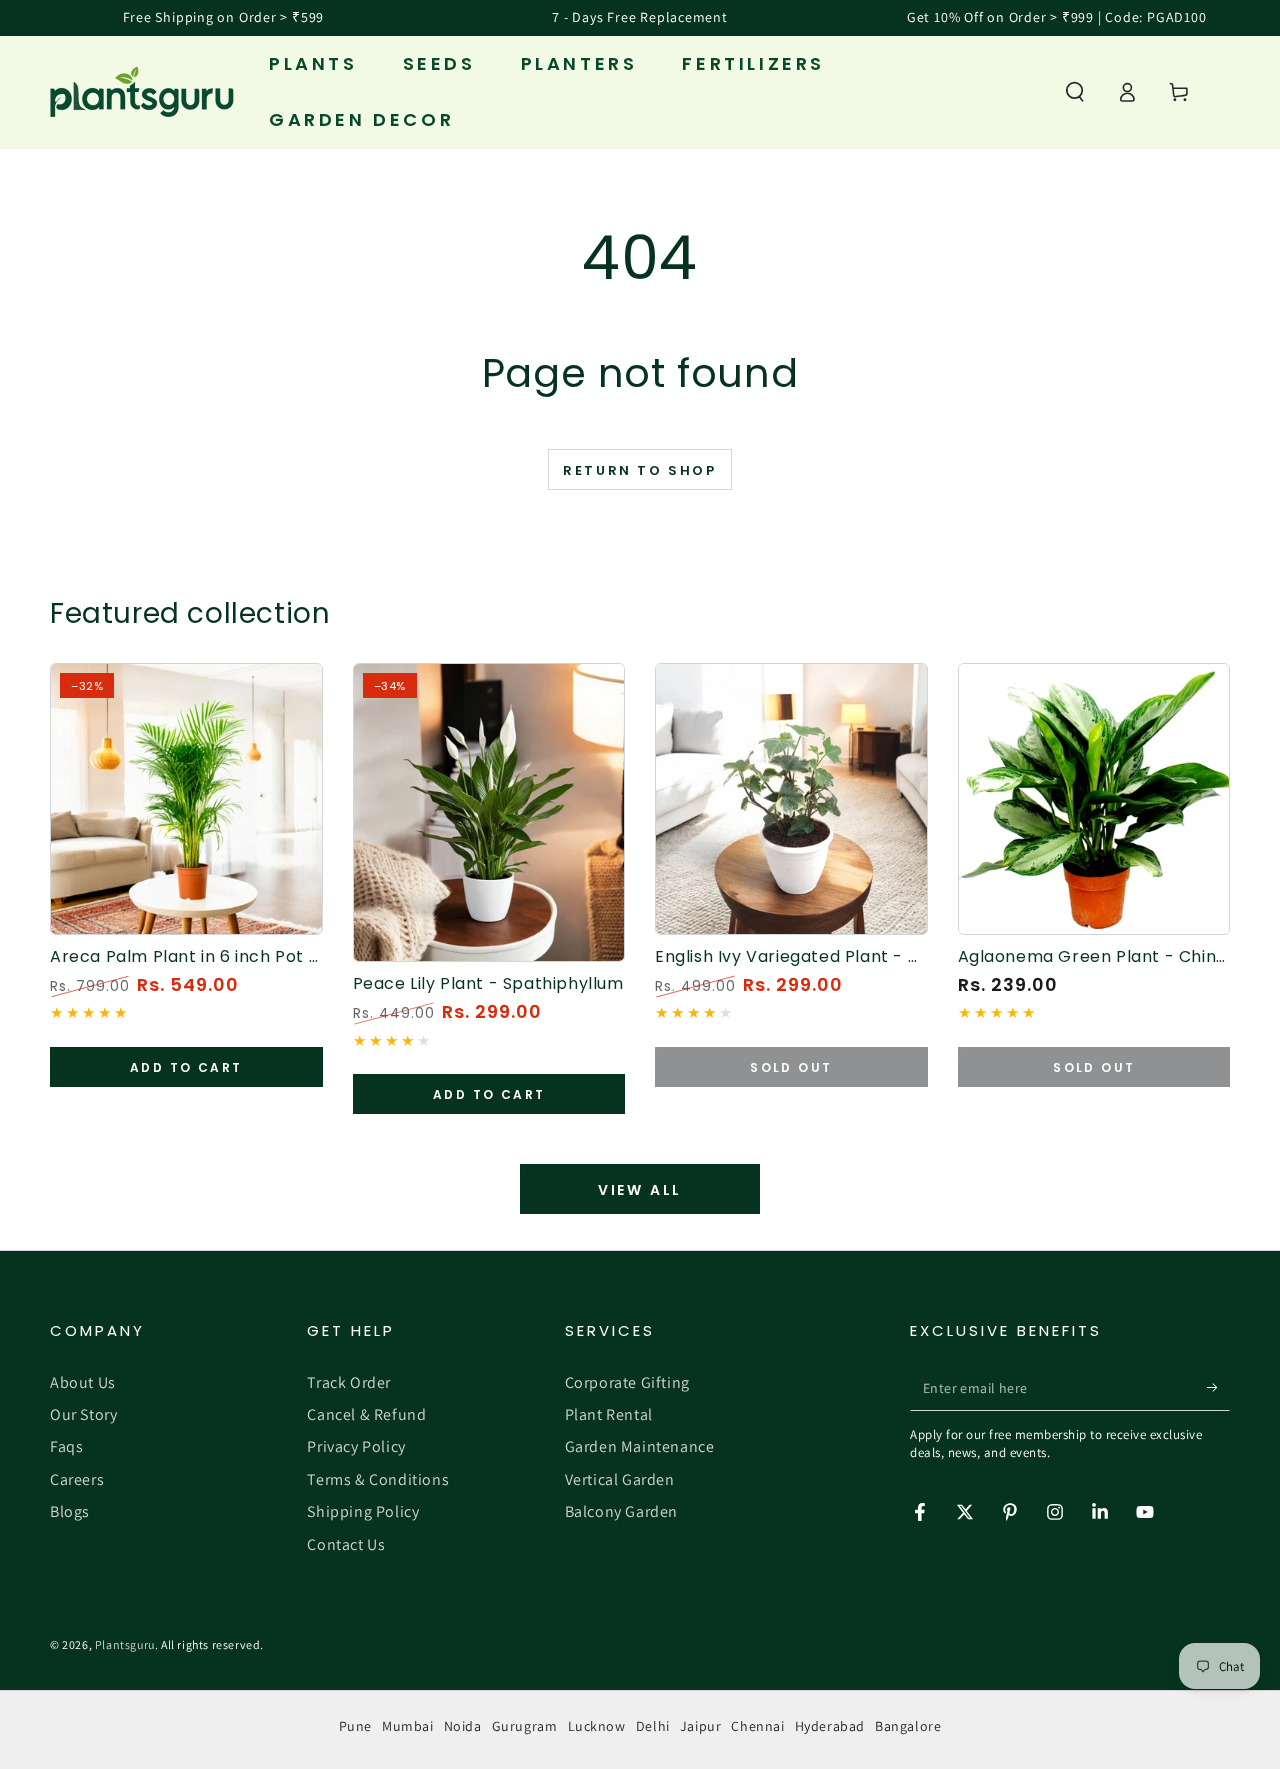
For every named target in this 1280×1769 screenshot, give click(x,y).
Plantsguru (125, 1644)
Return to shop (639, 470)
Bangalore (908, 1726)
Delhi (653, 1726)
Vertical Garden (620, 1479)
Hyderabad (830, 1726)
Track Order (349, 1382)
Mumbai (408, 1726)
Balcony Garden (621, 1511)
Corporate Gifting (627, 1382)
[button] (1075, 92)
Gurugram (525, 1726)
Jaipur (701, 1726)
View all (640, 1190)
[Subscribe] (1218, 1388)
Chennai (757, 1726)
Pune (355, 1726)
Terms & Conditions (378, 1479)
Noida (463, 1726)
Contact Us (346, 1544)
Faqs (66, 1446)
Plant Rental (609, 1414)
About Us (83, 1382)
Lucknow (597, 1726)
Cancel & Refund (366, 1414)
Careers (77, 1479)
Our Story (83, 1414)
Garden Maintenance (640, 1446)
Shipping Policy (363, 1511)
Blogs (70, 1511)
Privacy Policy (356, 1446)
